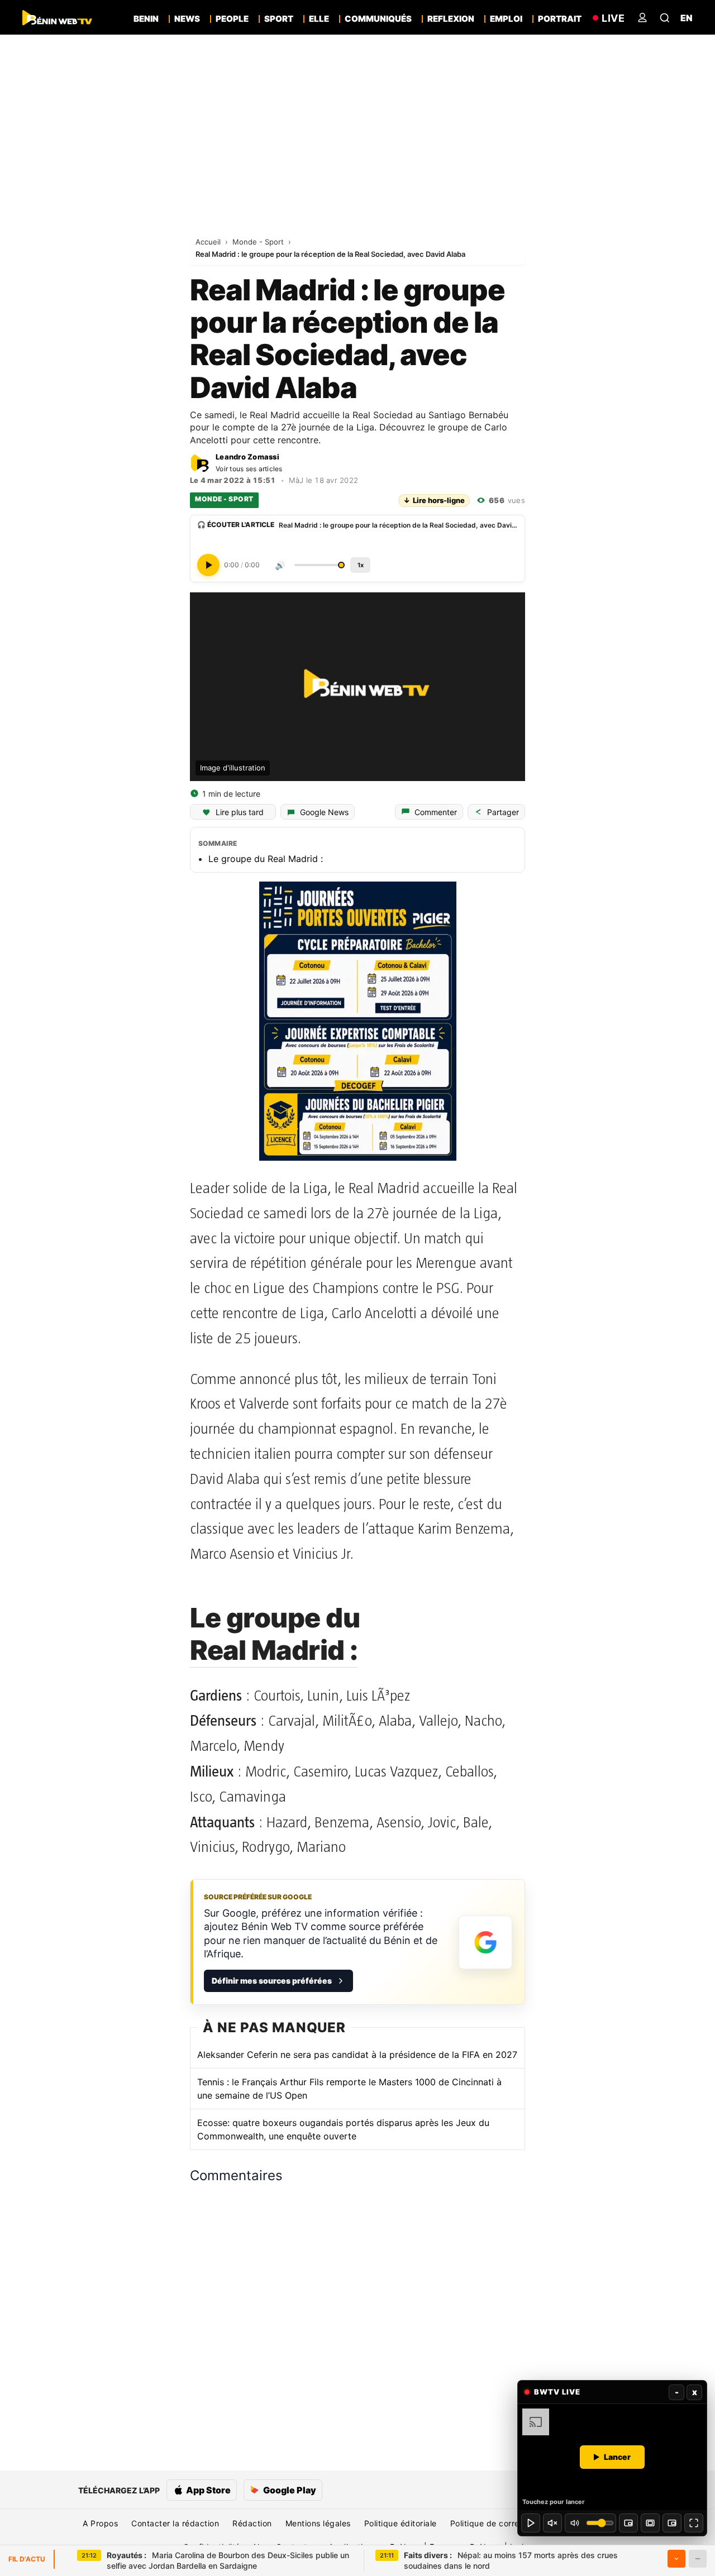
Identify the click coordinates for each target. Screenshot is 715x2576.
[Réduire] (698, 2559)
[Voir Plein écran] (694, 2523)
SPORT (279, 19)
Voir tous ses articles (249, 469)
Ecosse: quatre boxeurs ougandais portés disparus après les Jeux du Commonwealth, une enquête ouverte (343, 2129)
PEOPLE (232, 19)
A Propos (100, 2523)
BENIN (146, 19)
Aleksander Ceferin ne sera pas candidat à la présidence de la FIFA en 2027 (357, 2055)
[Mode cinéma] (650, 2523)
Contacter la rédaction (175, 2523)
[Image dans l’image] (672, 2523)
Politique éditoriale (401, 2523)
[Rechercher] (665, 18)
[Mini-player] (628, 2523)
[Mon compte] (642, 18)
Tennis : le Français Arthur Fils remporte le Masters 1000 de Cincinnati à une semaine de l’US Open (349, 2089)
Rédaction (252, 2523)
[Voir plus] (676, 2559)
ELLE (319, 19)
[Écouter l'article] (208, 565)
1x (361, 565)
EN (687, 18)
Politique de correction (495, 2523)
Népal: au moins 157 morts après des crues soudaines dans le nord (511, 2561)
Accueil (209, 242)
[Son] (552, 2523)
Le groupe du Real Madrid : (266, 859)
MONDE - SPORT (224, 499)
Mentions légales (318, 2523)
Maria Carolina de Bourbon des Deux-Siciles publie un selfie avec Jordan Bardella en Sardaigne (228, 2561)
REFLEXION (451, 19)
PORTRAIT (560, 19)
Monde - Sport (259, 242)
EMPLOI (506, 19)
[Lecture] (531, 2523)
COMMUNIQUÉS (378, 19)
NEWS (187, 19)
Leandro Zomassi (247, 457)
